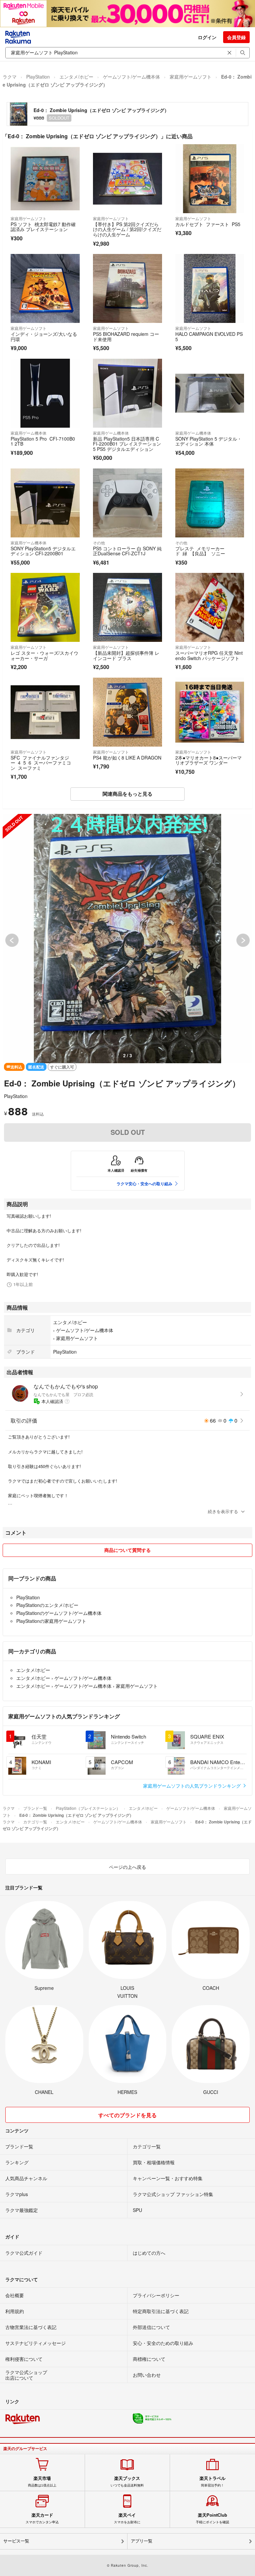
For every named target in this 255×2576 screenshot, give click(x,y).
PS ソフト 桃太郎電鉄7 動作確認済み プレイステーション (43, 227)
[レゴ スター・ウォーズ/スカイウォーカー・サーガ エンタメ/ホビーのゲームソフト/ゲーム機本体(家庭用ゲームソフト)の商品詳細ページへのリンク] (45, 607)
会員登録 (236, 37)
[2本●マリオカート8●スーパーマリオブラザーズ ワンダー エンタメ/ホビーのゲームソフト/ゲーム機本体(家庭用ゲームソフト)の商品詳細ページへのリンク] (210, 712)
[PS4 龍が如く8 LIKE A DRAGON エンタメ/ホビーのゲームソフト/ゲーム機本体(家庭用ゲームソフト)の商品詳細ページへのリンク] (127, 712)
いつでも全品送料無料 (127, 2482)
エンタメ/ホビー (76, 77)
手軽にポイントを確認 (212, 2518)
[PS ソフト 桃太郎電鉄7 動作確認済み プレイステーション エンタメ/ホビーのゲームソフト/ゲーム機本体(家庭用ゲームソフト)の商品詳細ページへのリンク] (45, 179)
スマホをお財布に (127, 2518)
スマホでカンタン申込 (42, 2518)
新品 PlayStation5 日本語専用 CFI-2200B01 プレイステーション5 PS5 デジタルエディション (127, 444)
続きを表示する (223, 1511)
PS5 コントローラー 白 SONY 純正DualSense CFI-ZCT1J (127, 551)
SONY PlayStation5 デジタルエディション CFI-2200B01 (43, 551)
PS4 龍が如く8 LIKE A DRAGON (127, 758)
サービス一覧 (16, 2541)
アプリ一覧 (142, 2541)
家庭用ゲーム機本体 (29, 433)
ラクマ (10, 77)
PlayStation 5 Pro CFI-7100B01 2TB (43, 441)
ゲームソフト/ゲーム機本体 (131, 77)
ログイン (207, 37)
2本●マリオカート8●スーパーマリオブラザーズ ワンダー (209, 760)
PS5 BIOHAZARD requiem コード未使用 (126, 337)
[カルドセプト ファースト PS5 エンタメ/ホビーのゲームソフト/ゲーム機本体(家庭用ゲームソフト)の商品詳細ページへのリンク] (210, 179)
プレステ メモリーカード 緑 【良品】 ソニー (200, 551)
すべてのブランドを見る (127, 2115)
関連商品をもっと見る (127, 794)
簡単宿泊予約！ (212, 2482)
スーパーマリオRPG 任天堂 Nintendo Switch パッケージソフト (209, 655)
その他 (99, 543)
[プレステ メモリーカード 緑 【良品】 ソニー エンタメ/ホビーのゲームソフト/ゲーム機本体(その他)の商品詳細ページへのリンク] (210, 503)
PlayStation (38, 77)
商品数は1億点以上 (42, 2482)
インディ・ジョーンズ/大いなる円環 (44, 337)
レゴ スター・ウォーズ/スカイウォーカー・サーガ (44, 655)
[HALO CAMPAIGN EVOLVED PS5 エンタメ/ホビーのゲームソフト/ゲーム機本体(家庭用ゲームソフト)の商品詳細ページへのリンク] (210, 288)
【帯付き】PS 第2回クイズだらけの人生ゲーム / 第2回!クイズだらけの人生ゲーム (127, 229)
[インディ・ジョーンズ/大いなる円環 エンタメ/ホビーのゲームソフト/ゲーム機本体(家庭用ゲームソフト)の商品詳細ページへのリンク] (45, 288)
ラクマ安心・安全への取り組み (144, 1184)
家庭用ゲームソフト (191, 77)
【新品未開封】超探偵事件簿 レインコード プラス (126, 655)
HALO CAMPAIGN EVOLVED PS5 (209, 337)
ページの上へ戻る (127, 1867)
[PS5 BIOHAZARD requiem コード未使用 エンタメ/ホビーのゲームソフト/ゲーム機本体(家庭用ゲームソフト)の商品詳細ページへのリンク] (127, 288)
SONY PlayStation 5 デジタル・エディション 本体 (209, 441)
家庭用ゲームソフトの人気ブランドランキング (193, 1786)
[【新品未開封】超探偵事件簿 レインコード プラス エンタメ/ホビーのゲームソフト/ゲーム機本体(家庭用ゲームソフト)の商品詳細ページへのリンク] (127, 607)
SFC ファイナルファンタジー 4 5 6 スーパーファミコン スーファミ (41, 763)
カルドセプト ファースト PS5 (208, 224)
